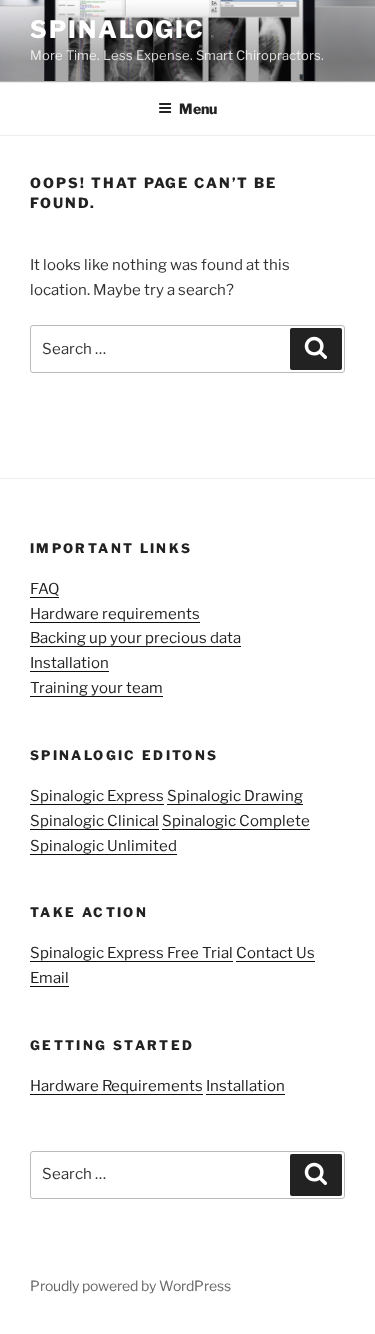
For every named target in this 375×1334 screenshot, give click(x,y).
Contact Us (275, 953)
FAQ (44, 589)
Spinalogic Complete (236, 821)
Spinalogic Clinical (94, 821)
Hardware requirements (115, 614)
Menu (198, 108)
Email (49, 978)
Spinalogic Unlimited (103, 846)
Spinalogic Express (97, 796)
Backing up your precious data (135, 638)
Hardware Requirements (116, 1086)
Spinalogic (117, 29)
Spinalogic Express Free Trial (131, 953)
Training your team (96, 688)
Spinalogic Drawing (235, 796)
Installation (69, 663)
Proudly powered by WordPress (130, 1285)
